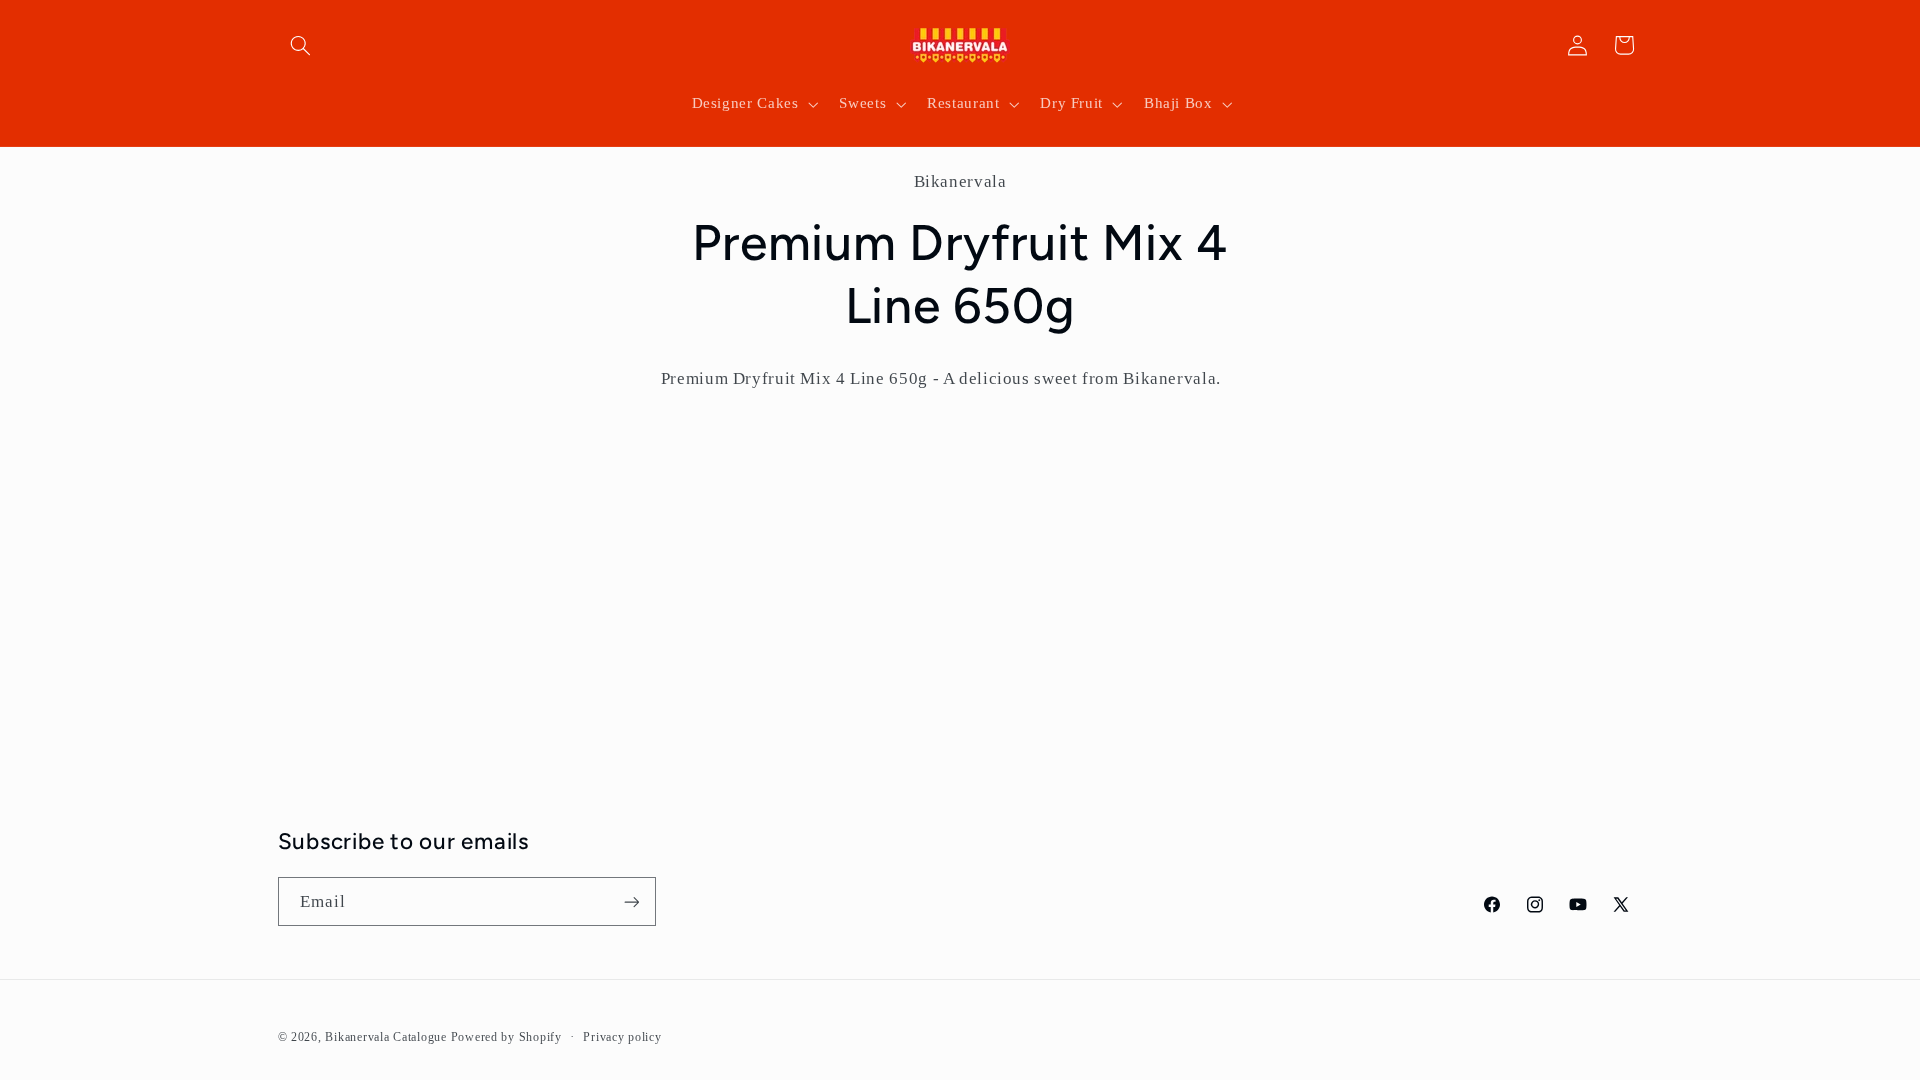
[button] (301, 45)
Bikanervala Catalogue (387, 1037)
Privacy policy (622, 1037)
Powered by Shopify (506, 1037)
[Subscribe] (631, 901)
